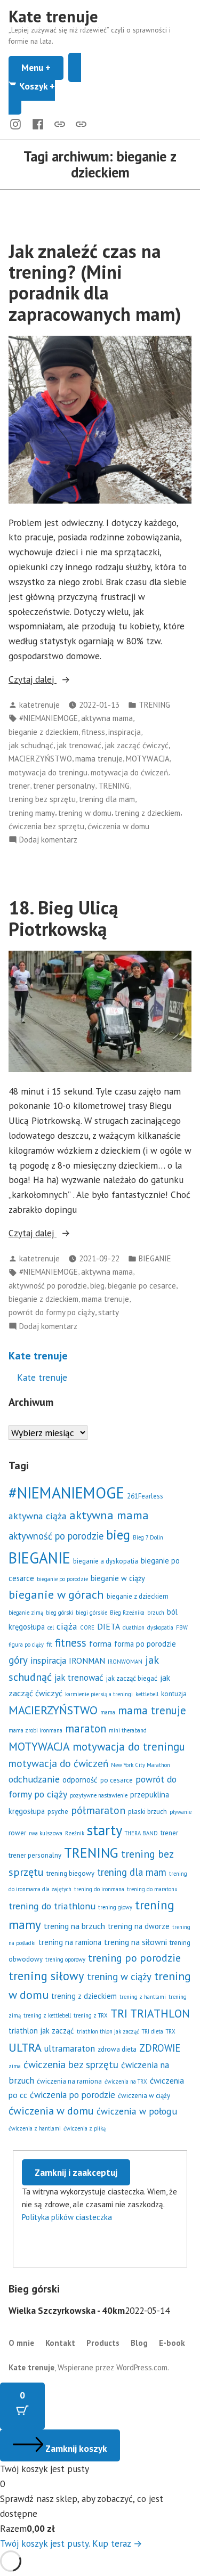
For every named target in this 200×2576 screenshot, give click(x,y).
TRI (119, 2013)
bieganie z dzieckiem (43, 732)
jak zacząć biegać (132, 1678)
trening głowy (115, 1907)
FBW (182, 1627)
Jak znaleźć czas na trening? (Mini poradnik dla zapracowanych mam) (95, 282)
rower (17, 1833)
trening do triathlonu (52, 1906)
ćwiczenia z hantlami (35, 2128)
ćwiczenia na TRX (126, 2081)
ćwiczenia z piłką (85, 2128)
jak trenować (79, 745)
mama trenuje (99, 759)
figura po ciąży (26, 1645)
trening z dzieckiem (147, 813)
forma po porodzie (145, 1644)
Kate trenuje (53, 16)
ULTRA (25, 2047)
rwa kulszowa (46, 1833)
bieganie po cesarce (142, 1286)
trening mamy (32, 813)
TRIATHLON (160, 2013)
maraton (86, 1728)
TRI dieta (153, 2031)
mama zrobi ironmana (35, 1730)
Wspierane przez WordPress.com (113, 2367)
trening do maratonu (152, 1889)
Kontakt (60, 2343)
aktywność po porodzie (48, 1286)
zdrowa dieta (117, 2049)
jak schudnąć (31, 745)
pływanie (181, 1812)
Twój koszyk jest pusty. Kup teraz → (71, 2543)
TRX (171, 2031)
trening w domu (85, 813)
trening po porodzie (134, 1958)
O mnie (21, 2343)
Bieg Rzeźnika (127, 1613)
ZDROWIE (160, 2048)
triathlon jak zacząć (41, 2031)
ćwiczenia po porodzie (73, 2095)
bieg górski (59, 1613)
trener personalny (64, 786)
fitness (93, 732)
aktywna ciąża (38, 1516)
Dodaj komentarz (48, 840)
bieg (97, 1286)
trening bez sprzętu (42, 799)
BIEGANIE (155, 1258)
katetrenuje (39, 705)
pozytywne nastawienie (99, 1795)
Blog (139, 2343)
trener (19, 786)
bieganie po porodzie (62, 1579)
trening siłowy (46, 1976)
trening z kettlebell (47, 2015)
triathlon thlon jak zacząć (108, 2031)
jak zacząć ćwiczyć (137, 745)
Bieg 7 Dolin (148, 1537)
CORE (87, 1627)
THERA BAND (141, 1833)
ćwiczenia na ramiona (69, 2081)
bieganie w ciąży (118, 1578)
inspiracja (125, 732)
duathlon (134, 1627)
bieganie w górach (56, 1594)
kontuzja (174, 1694)
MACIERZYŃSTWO (40, 759)
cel (51, 1627)
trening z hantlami (143, 1997)
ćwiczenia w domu (118, 826)
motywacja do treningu (48, 772)
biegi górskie (91, 1613)
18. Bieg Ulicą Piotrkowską (63, 918)
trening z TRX (91, 2015)
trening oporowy (65, 1959)
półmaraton (98, 1810)
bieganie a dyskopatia (106, 1561)
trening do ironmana (99, 1889)
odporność (80, 1780)
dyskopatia (160, 1627)
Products (103, 2343)
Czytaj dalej (63, 680)
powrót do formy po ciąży (52, 1312)
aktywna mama (107, 718)
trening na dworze (139, 1926)
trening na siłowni (135, 1942)
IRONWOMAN (125, 1662)
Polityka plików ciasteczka (67, 2217)
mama (108, 1712)
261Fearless (145, 1496)
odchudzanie (34, 1779)
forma (100, 1643)
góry (18, 1660)
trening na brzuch (74, 1926)
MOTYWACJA (148, 759)
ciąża (67, 1626)
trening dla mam (107, 799)
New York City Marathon (141, 1765)
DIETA (109, 1626)
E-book (172, 2343)
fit (49, 1644)
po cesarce (117, 1780)
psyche (58, 1812)
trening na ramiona (70, 1942)
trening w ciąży (119, 1976)
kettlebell (147, 1694)
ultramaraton (70, 2048)
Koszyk (49, 85)
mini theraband (128, 1730)
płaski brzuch (147, 1812)
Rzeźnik (75, 1833)
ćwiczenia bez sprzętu (46, 826)
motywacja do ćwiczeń (129, 772)
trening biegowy (70, 1873)
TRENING (154, 705)
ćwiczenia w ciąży (144, 2096)
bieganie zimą (26, 1613)
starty (109, 1312)
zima (15, 2066)
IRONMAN (87, 1660)
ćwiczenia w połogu (137, 2111)
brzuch (156, 1613)
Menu (42, 67)
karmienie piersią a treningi (99, 1694)
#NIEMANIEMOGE (49, 718)
